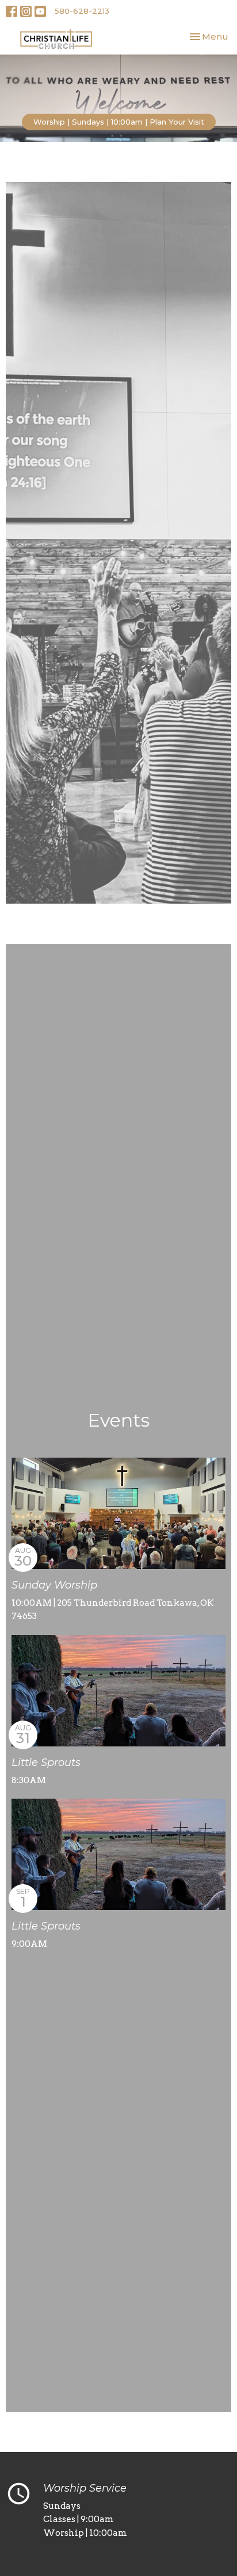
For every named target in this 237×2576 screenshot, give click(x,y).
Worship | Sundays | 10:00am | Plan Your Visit (119, 122)
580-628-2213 (82, 11)
